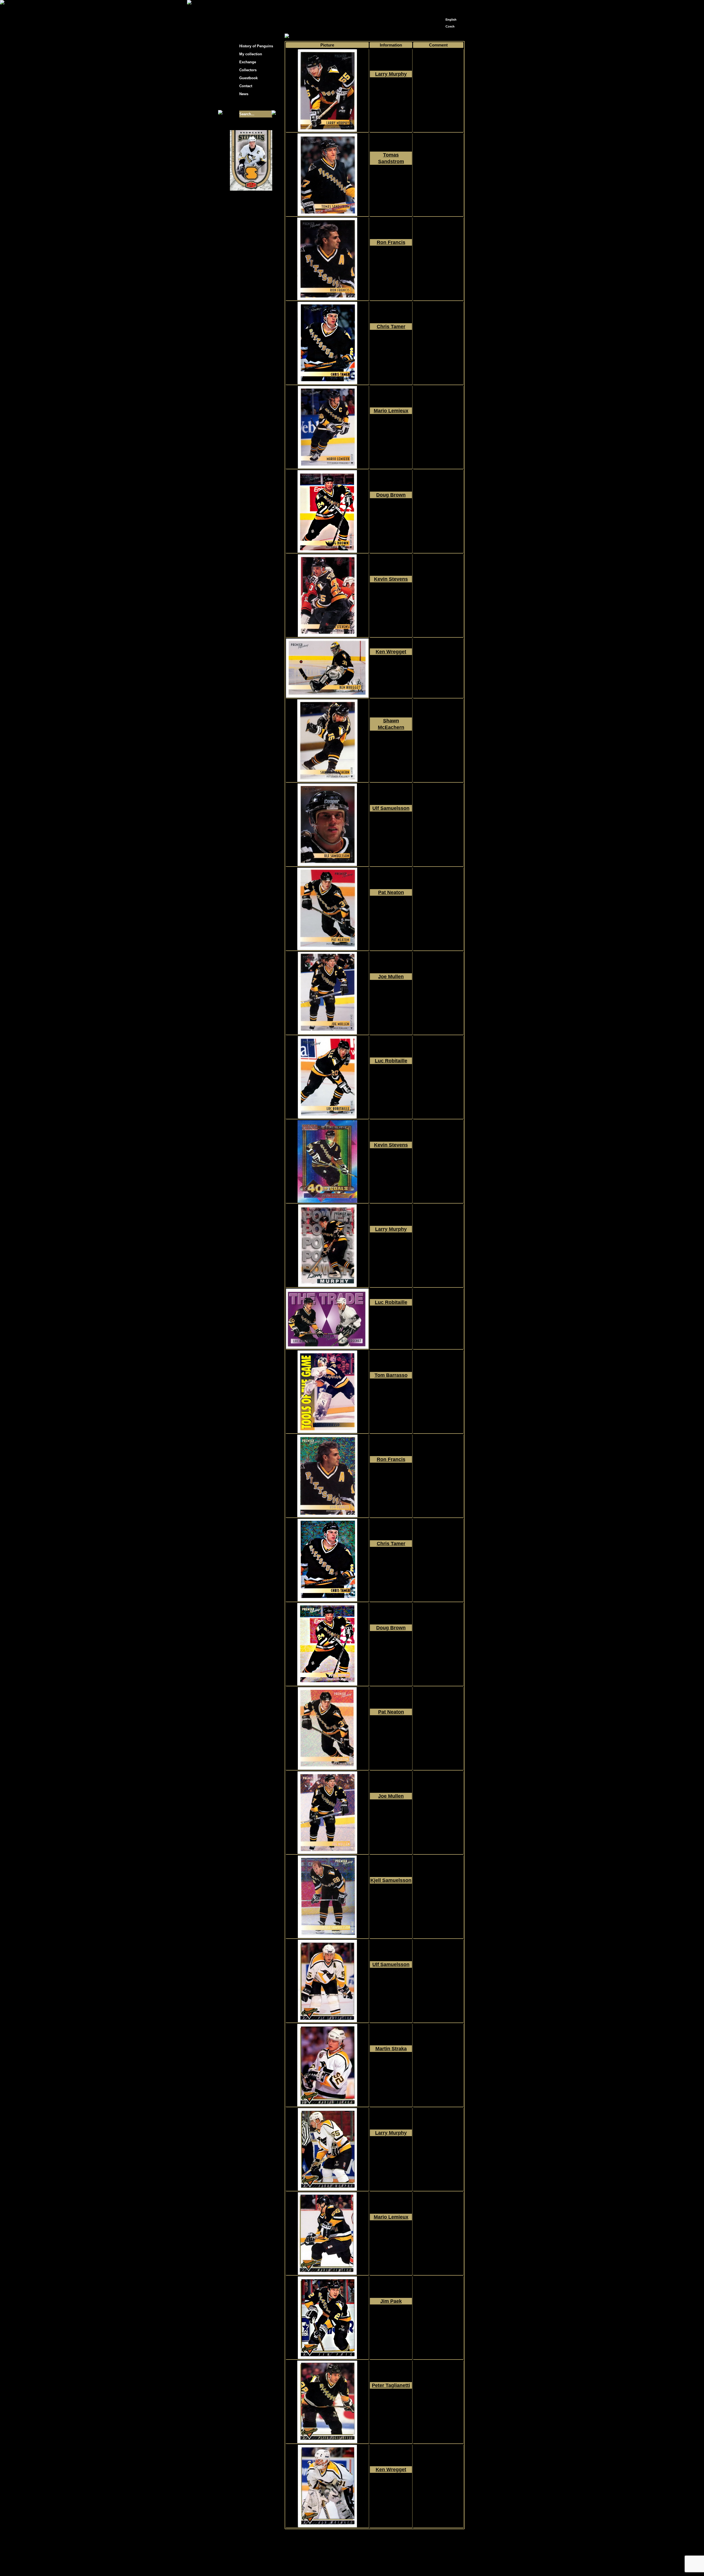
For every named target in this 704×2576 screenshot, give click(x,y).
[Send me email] (450, 6)
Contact (246, 86)
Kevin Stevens (391, 579)
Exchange (248, 62)
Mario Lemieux (391, 411)
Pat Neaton (391, 892)
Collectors (248, 70)
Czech (450, 26)
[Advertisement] (514, 88)
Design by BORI (405, 2564)
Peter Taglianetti (391, 2385)
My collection (305, 36)
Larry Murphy (391, 74)
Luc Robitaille (391, 1061)
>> (381, 2534)
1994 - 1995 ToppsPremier (391, 94)
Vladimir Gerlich (376, 2564)
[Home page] (442, 5)
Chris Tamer (391, 327)
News (244, 94)
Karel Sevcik (392, 2560)
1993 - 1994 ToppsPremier (391, 1984)
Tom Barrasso (391, 1375)
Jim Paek (391, 2301)
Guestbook (248, 78)
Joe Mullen (391, 977)
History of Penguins (256, 46)
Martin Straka (391, 2049)
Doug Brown (391, 495)
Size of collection (246, 104)
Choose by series (334, 36)
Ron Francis (391, 242)
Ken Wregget (391, 652)
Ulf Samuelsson (391, 808)
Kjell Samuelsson (391, 1880)
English (451, 20)
